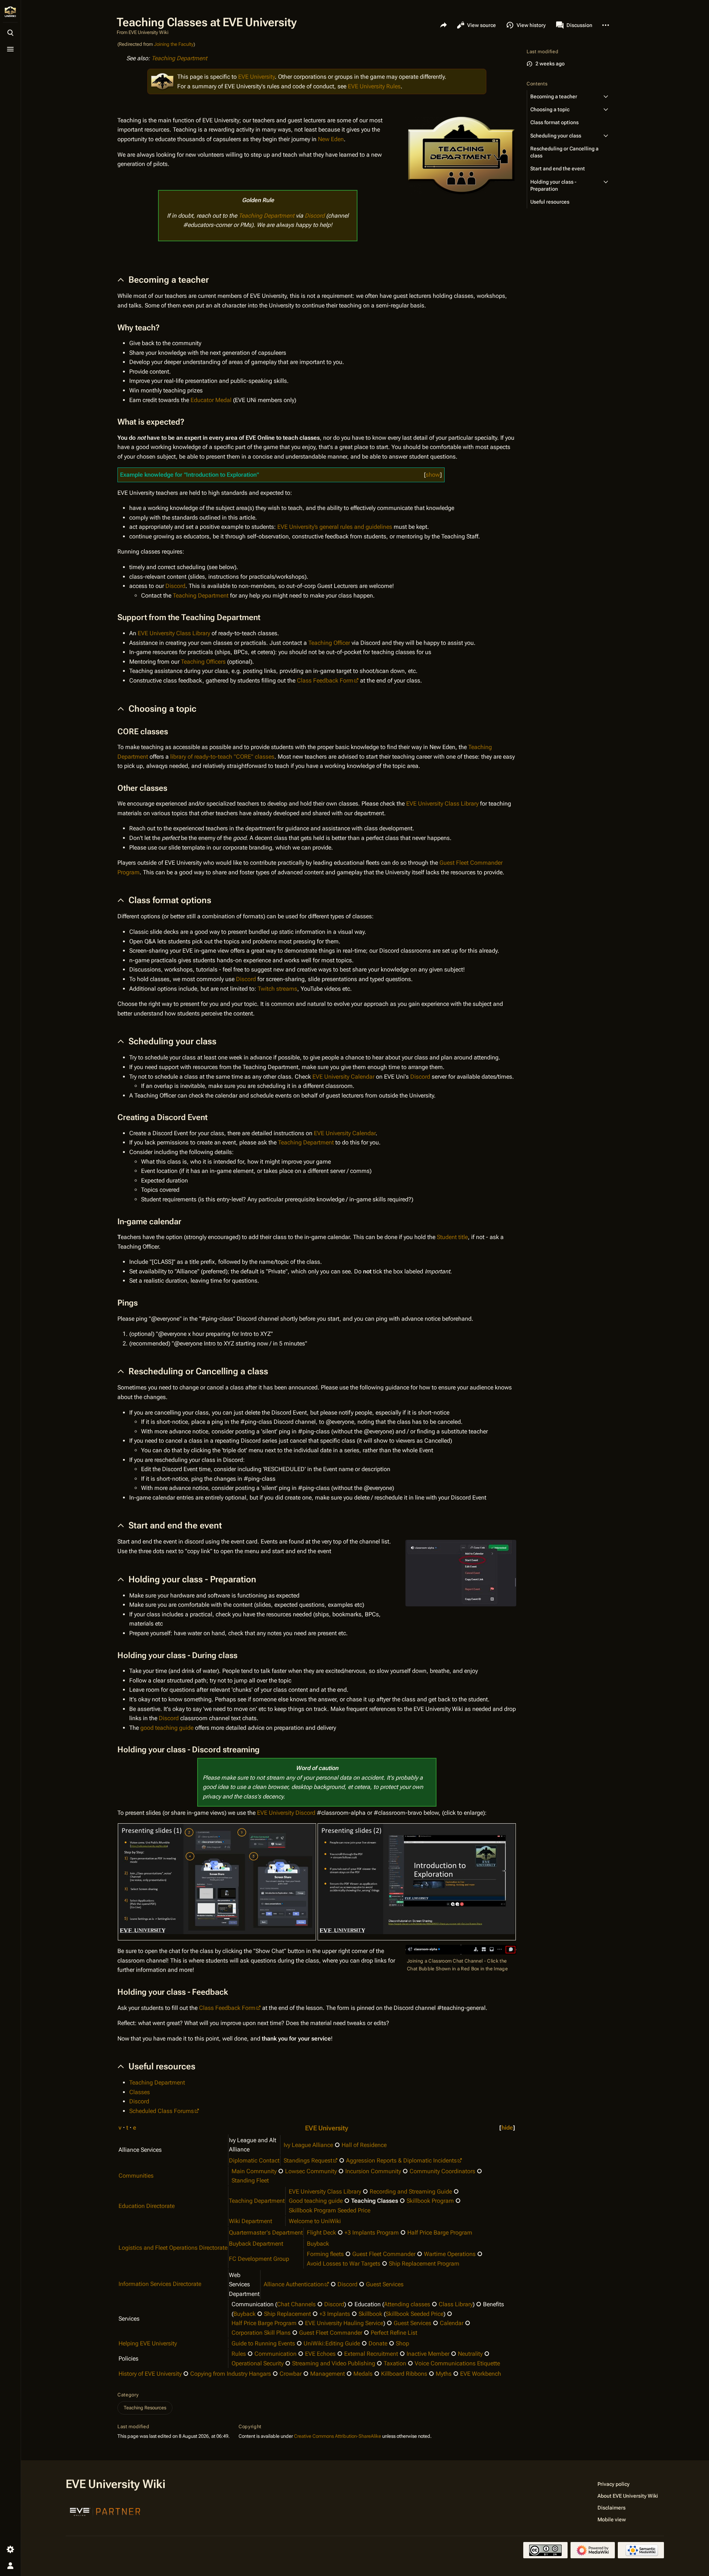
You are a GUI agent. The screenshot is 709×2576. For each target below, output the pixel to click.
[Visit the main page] (10, 12)
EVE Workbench (481, 2374)
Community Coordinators (442, 2171)
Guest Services (385, 2284)
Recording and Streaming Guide (411, 2192)
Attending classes (407, 2304)
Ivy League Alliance (308, 2145)
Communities (136, 2176)
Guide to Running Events (263, 2343)
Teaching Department (179, 58)
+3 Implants (335, 2314)
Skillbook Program (430, 2201)
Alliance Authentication (294, 2284)
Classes (140, 2092)
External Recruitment (371, 2354)
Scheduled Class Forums (162, 2111)
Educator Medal (211, 400)
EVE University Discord (286, 1813)
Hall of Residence (364, 2145)
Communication (275, 2354)
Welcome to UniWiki (315, 2221)
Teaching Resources (145, 2408)
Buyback (318, 2244)
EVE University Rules (374, 86)
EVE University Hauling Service (344, 2323)
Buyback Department (256, 2244)
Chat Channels (296, 2304)
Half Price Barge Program (440, 2233)
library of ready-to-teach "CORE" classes (222, 757)
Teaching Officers (203, 662)
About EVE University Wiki (628, 2496)
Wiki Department (251, 2221)
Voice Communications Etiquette (457, 2363)
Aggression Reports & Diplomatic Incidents (401, 2160)
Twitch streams (278, 989)
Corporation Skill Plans (261, 2333)
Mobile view (612, 2519)
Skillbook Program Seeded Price (330, 2210)
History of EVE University (150, 2374)
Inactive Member (428, 2354)
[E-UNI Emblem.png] (162, 81)
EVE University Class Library (174, 633)
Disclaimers (612, 2508)
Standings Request (308, 2160)
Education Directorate (147, 2206)
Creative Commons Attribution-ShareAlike (338, 2436)
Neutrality (470, 2354)
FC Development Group (259, 2259)
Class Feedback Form (325, 680)
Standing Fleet (250, 2180)
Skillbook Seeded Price (415, 2314)
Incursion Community (373, 2171)
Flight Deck (321, 2233)
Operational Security (258, 2363)
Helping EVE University (148, 2343)
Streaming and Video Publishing (334, 2363)
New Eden (331, 139)
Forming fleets (325, 2254)
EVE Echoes (320, 2354)
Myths (444, 2374)
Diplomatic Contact (254, 2160)
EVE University (256, 77)
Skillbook (370, 2314)
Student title (452, 1237)
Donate (378, 2343)
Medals (363, 2374)
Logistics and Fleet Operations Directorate (173, 2248)
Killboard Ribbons (404, 2374)
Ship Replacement (287, 2314)
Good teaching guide (316, 2201)
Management (328, 2374)
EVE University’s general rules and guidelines (335, 527)
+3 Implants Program (372, 2233)
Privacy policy (614, 2484)
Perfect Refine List (394, 2333)
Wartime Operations (450, 2254)
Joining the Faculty (174, 44)
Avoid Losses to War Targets (344, 2264)
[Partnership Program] (105, 2511)
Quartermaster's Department (266, 2233)
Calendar (452, 2323)
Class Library (456, 2304)
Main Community (254, 2171)
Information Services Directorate (160, 2284)
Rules (239, 2354)
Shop (403, 2343)
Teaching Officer (329, 643)
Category (128, 2395)
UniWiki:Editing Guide (332, 2343)
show (433, 475)
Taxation (395, 2363)
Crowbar (291, 2374)
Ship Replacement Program (424, 2264)
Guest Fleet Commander (384, 2254)
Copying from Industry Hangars (231, 2374)
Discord (315, 216)
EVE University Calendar (343, 1077)
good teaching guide (167, 1728)
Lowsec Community (311, 2171)
